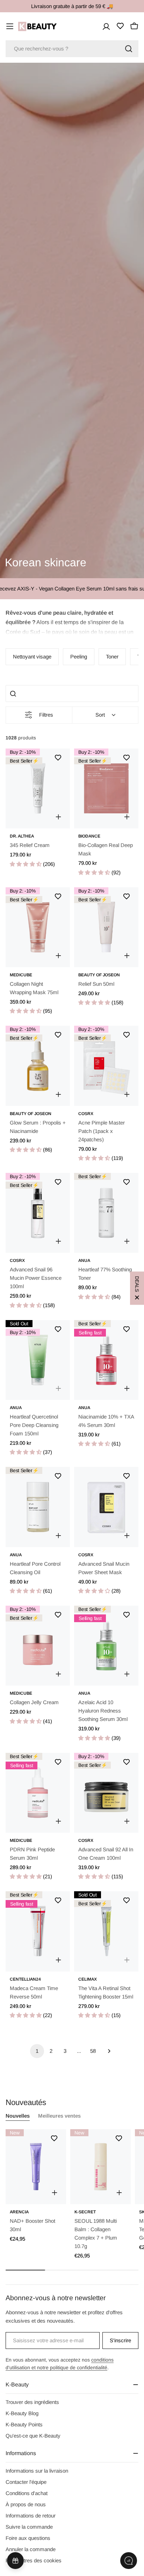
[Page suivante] (107, 2051)
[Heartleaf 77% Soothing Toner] (106, 1213)
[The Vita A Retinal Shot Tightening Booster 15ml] (106, 1931)
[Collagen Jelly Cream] (38, 1646)
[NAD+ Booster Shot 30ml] (36, 2167)
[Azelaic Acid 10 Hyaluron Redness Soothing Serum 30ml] (106, 1646)
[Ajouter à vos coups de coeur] (58, 758)
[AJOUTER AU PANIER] (55, 2193)
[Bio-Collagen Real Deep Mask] (106, 788)
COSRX (86, 1114)
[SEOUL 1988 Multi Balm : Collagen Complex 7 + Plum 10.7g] (100, 2167)
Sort (100, 715)
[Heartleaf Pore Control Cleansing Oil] (38, 1507)
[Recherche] (129, 49)
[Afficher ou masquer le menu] (10, 26)
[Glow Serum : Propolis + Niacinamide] (38, 1066)
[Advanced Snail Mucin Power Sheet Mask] (106, 1507)
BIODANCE (89, 836)
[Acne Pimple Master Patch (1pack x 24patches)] (106, 1066)
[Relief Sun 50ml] (106, 927)
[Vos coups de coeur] (120, 26)
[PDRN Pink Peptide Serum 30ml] (38, 1793)
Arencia (19, 2212)
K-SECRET (85, 2212)
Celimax (88, 1979)
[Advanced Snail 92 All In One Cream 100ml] (106, 1793)
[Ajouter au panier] (127, 817)
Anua (84, 1260)
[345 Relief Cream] (38, 788)
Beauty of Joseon (99, 975)
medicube (21, 975)
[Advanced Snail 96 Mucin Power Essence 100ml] (38, 1213)
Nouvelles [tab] (18, 2116)
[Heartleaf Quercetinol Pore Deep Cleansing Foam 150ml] (38, 1360)
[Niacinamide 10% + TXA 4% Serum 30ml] (106, 1360)
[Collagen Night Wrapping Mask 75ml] (38, 927)
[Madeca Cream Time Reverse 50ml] (38, 1931)
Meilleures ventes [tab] (59, 2116)
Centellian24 (25, 1979)
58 (93, 2051)
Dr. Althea (22, 836)
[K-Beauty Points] (15, 2561)
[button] (72, 621)
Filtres (46, 715)
